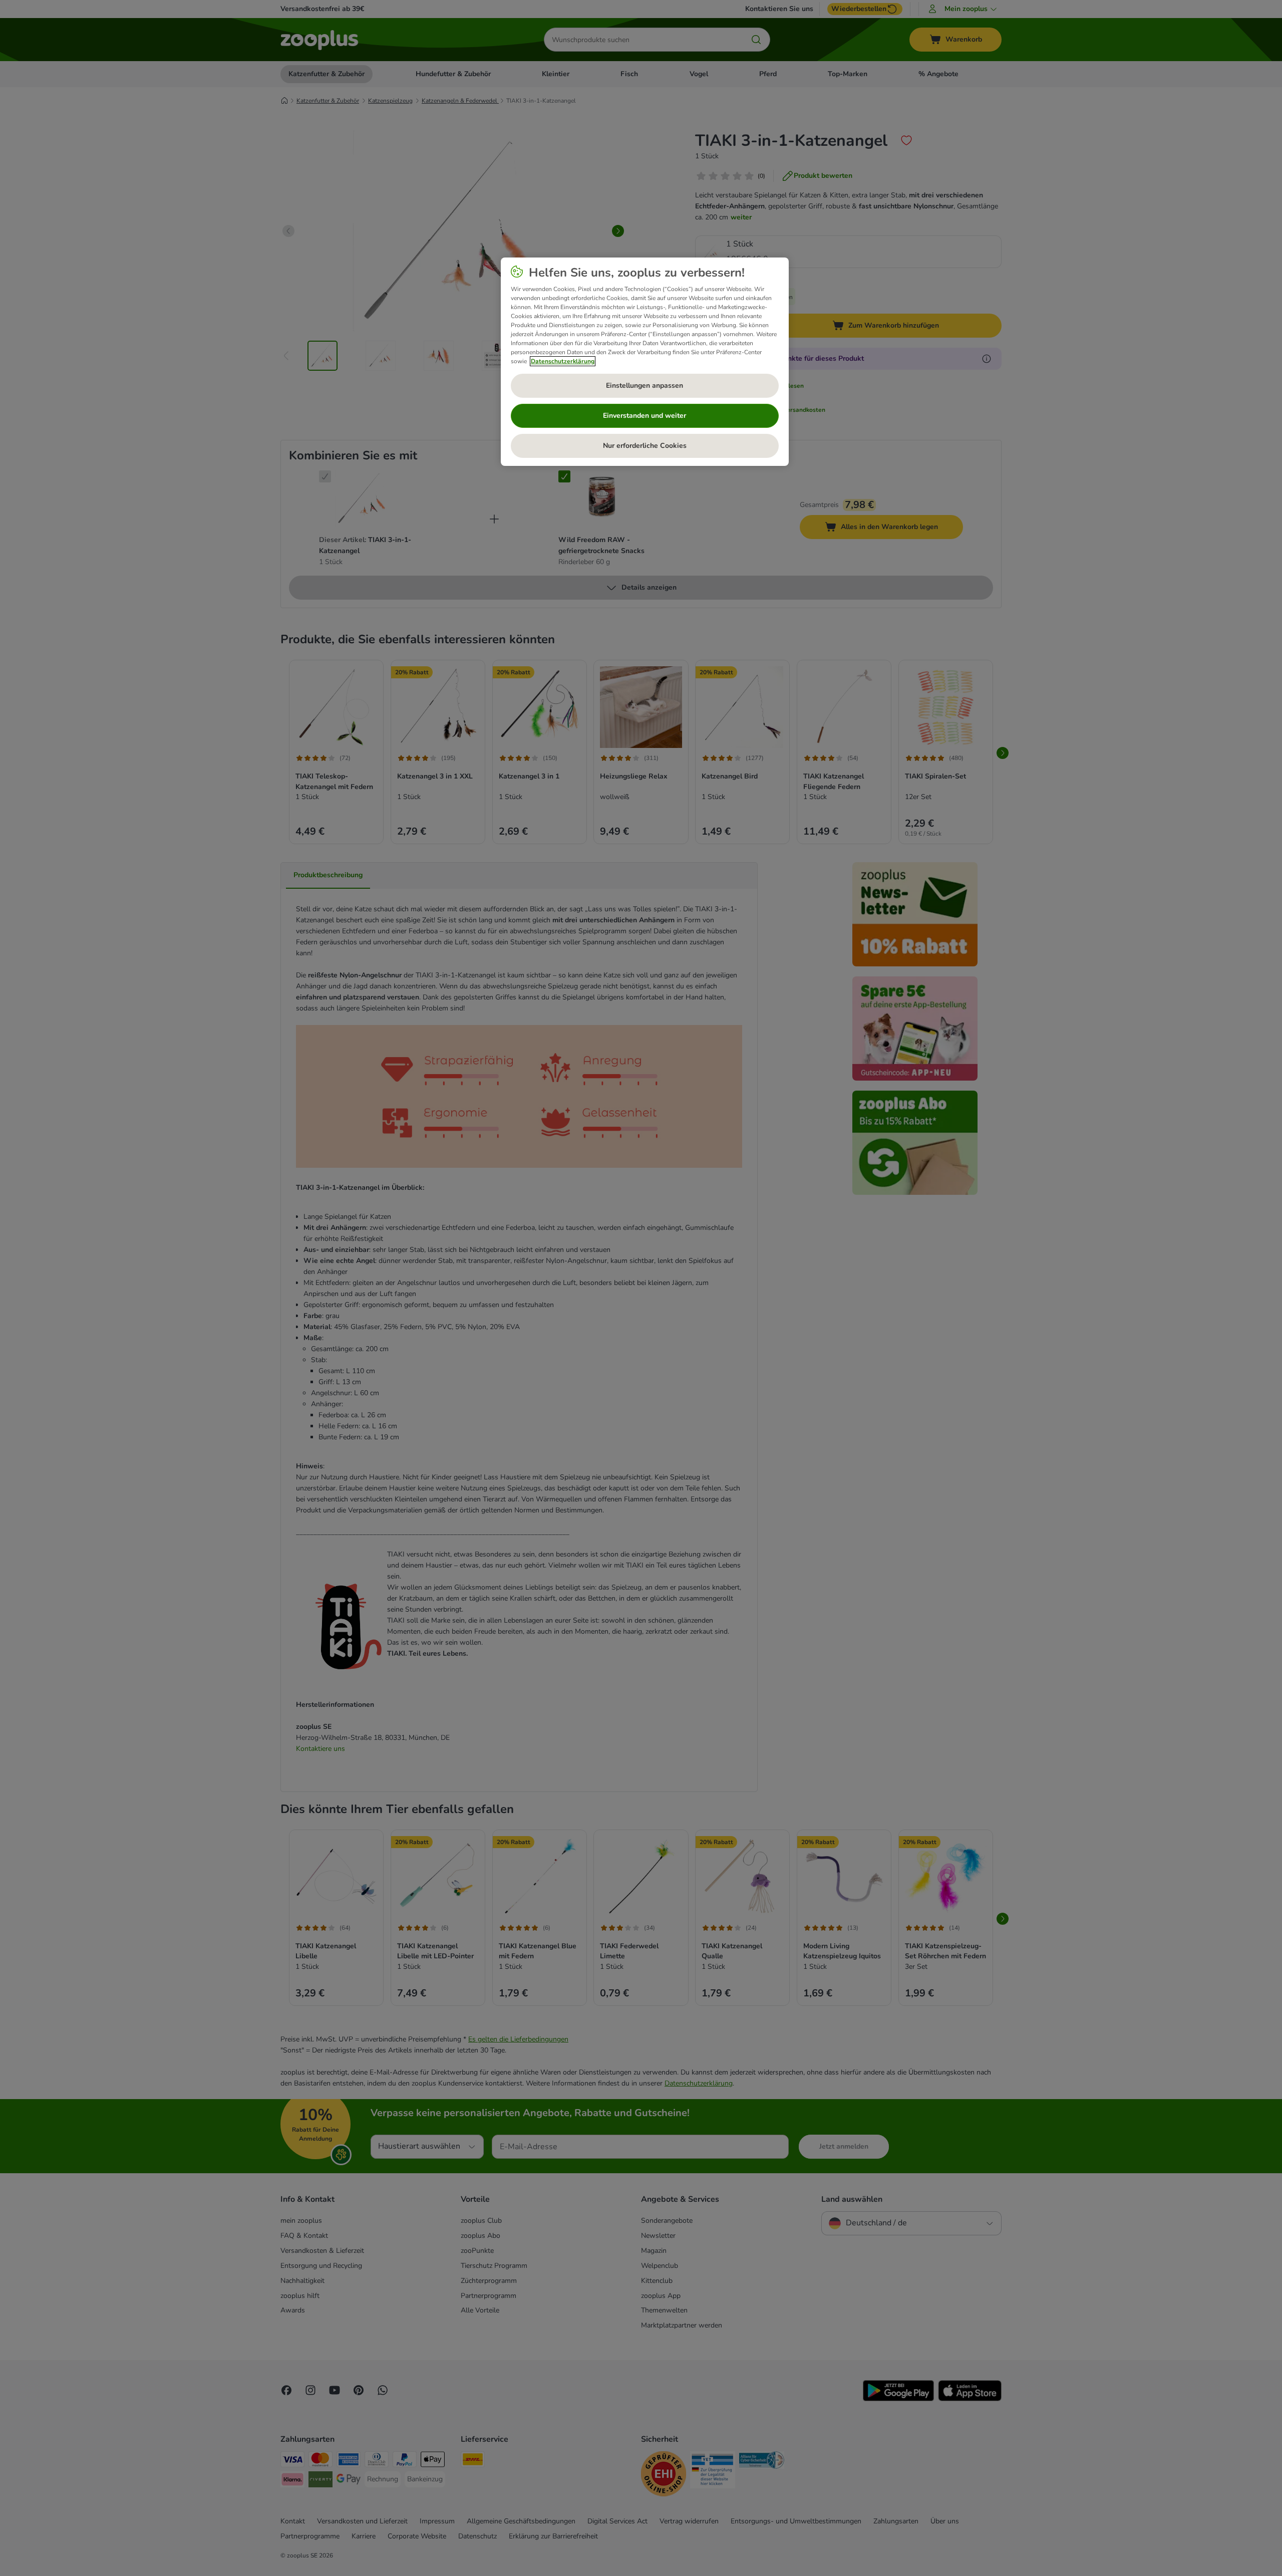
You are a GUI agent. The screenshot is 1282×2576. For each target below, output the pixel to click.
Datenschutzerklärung (563, 361)
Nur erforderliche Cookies (645, 446)
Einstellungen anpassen (645, 385)
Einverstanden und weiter (645, 416)
